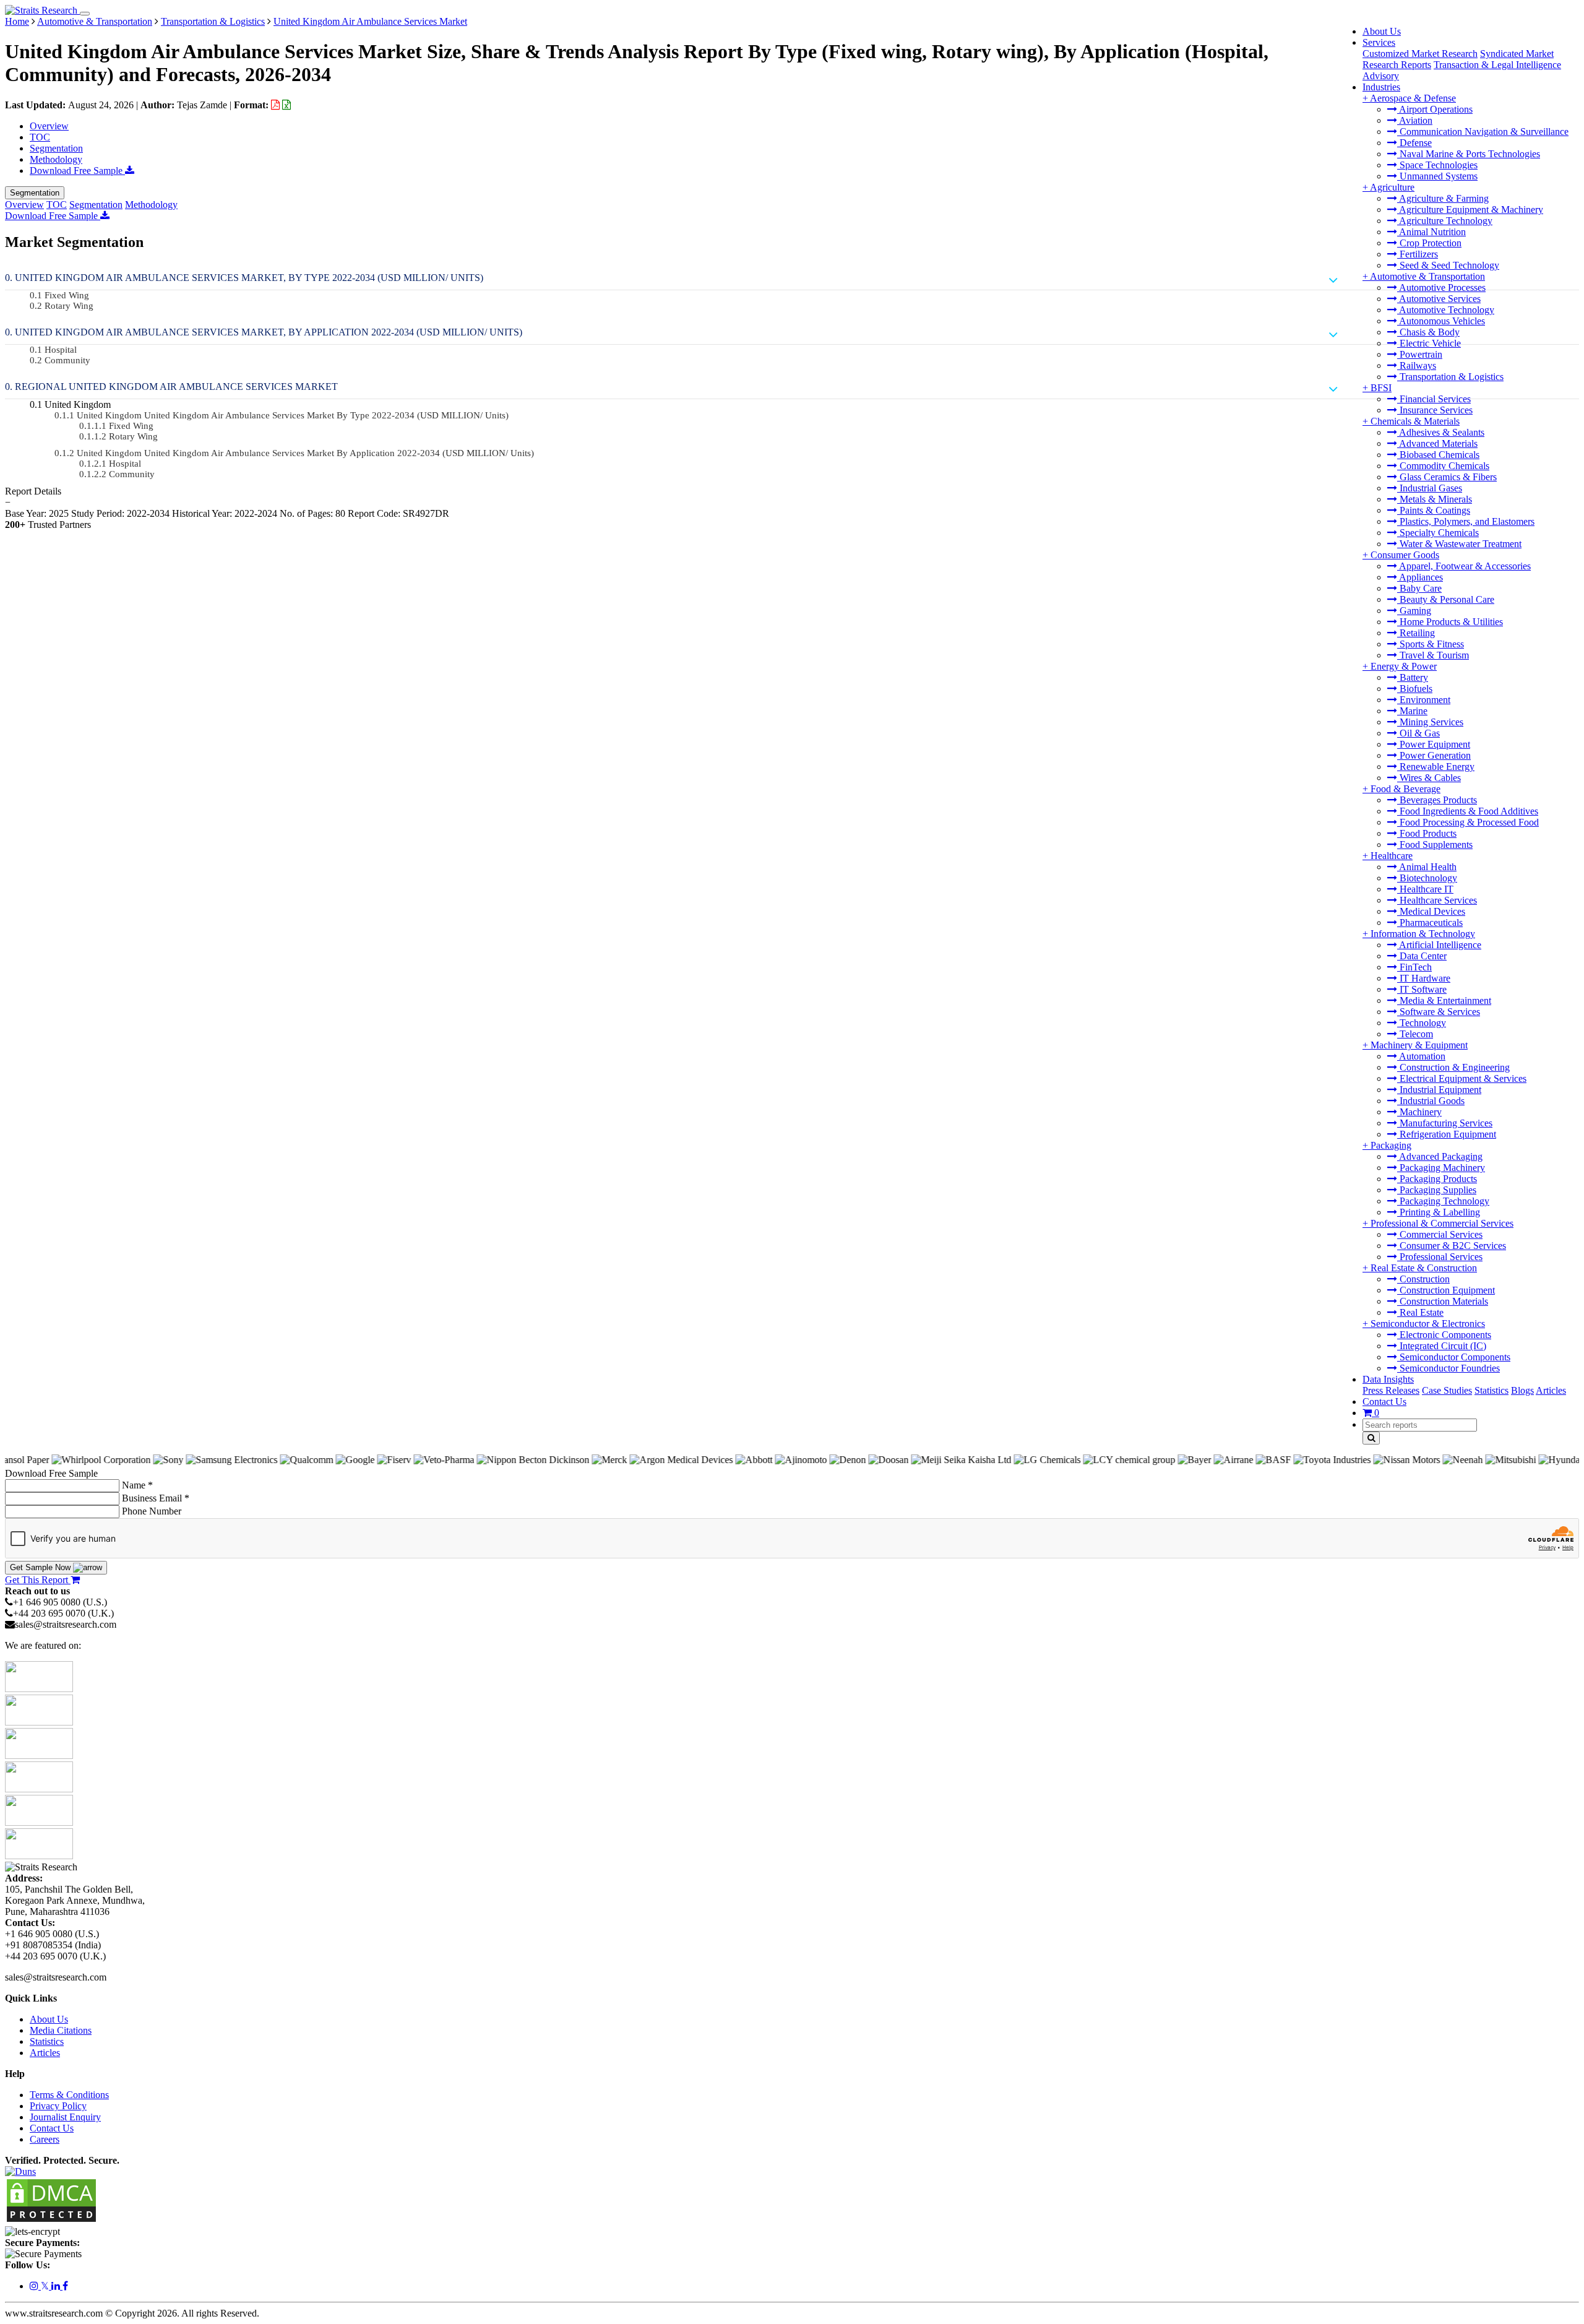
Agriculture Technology (1445, 221)
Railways (1417, 365)
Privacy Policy (58, 2106)
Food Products (1427, 833)
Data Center (1422, 956)
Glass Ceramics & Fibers (1447, 477)
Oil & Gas (1418, 733)
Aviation (1415, 120)
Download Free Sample (77, 171)
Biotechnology (1427, 878)
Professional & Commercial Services (1442, 1223)
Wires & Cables (1429, 778)
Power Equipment (1434, 744)
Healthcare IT (1425, 889)
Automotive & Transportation (1427, 276)
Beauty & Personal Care (1446, 599)
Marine (1412, 711)
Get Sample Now (41, 1567)
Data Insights (1388, 1379)
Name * (137, 1485)
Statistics (1491, 1390)
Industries (1381, 87)
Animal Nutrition (1431, 232)
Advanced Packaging (1440, 1156)
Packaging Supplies (1437, 1190)
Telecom (1415, 1034)
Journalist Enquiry (65, 2117)
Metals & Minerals (1435, 499)
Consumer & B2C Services (1452, 1246)
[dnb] (20, 2171)
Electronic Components (1444, 1335)
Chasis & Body (1428, 332)
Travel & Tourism (1433, 655)
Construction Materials (1443, 1301)
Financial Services (1434, 399)
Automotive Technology (1446, 310)
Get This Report (38, 1580)
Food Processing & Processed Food (1468, 822)
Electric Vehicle (1429, 343)
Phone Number (152, 1511)
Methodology (56, 159)
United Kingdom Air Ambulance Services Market (370, 21)
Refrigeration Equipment (1447, 1134)
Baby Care (1419, 588)
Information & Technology (1423, 934)
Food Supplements (1435, 845)
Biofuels (1415, 689)
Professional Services (1440, 1257)
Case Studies (1447, 1390)
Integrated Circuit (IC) (1442, 1346)
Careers (45, 2139)
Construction (1423, 1279)
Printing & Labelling (1439, 1212)
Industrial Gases (1430, 488)
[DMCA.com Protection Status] (51, 2220)
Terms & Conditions (69, 2095)
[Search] (1371, 1438)
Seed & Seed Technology (1448, 265)
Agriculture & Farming (1443, 198)
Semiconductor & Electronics (1428, 1324)
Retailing (1416, 633)
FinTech (1414, 967)
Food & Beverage (1405, 789)
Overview (49, 126)
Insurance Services (1435, 410)
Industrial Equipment (1439, 1090)
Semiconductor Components (1454, 1357)
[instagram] (35, 2286)
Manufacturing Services (1445, 1123)
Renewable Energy (1436, 767)
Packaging (1391, 1145)
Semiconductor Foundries (1448, 1368)
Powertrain (1420, 354)
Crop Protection (1429, 243)
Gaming (1414, 611)
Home (17, 21)
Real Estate (1420, 1312)
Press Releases (1391, 1390)
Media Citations (61, 2030)
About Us (1382, 31)
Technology (1422, 1023)
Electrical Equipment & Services (1462, 1078)
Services (1379, 42)
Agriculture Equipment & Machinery (1470, 210)
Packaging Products (1437, 1179)
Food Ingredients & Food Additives (1468, 811)
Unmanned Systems (1437, 176)
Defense (1414, 143)
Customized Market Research (1420, 54)
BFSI (1381, 388)
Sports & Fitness (1431, 644)
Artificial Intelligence (1439, 945)
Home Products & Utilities (1450, 622)
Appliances (1420, 577)
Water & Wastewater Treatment (1459, 544)
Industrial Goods (1431, 1101)
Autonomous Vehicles (1441, 321)
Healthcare (1392, 856)
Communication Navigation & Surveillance (1483, 132)
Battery (1413, 677)
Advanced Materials (1437, 443)
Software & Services (1439, 1012)
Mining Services (1430, 722)
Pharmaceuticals (1430, 922)
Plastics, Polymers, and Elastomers (1466, 521)
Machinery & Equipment (1419, 1045)
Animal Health (1427, 867)
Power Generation (1434, 755)
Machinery (1419, 1112)
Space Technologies (1437, 165)
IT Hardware (1424, 978)
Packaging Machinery (1441, 1168)
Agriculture (1392, 187)
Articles (1551, 1390)
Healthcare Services (1437, 900)
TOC (40, 137)
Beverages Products (1437, 800)
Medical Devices (1431, 911)
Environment (1424, 700)
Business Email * (156, 1498)
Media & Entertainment (1444, 1000)
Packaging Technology (1443, 1201)
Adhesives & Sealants (1441, 432)
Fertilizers (1418, 254)
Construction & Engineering (1453, 1067)
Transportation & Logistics (1450, 377)
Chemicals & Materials (1415, 421)
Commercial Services (1440, 1234)
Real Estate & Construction (1424, 1268)
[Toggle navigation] (85, 14)
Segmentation (56, 148)
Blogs (1522, 1390)
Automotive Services (1439, 299)
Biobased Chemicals (1438, 455)
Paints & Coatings (1434, 510)
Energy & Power (1404, 666)
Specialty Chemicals (1438, 533)
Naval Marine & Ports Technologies (1469, 154)
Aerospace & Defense (1413, 98)
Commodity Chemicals (1443, 466)
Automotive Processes (1441, 287)
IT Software (1422, 989)
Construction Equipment (1446, 1290)
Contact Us (1384, 1402)
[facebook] (65, 2286)
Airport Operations (1435, 109)
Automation (1421, 1056)
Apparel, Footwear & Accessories (1464, 566)
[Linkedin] (57, 2286)
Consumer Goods (1405, 555)
